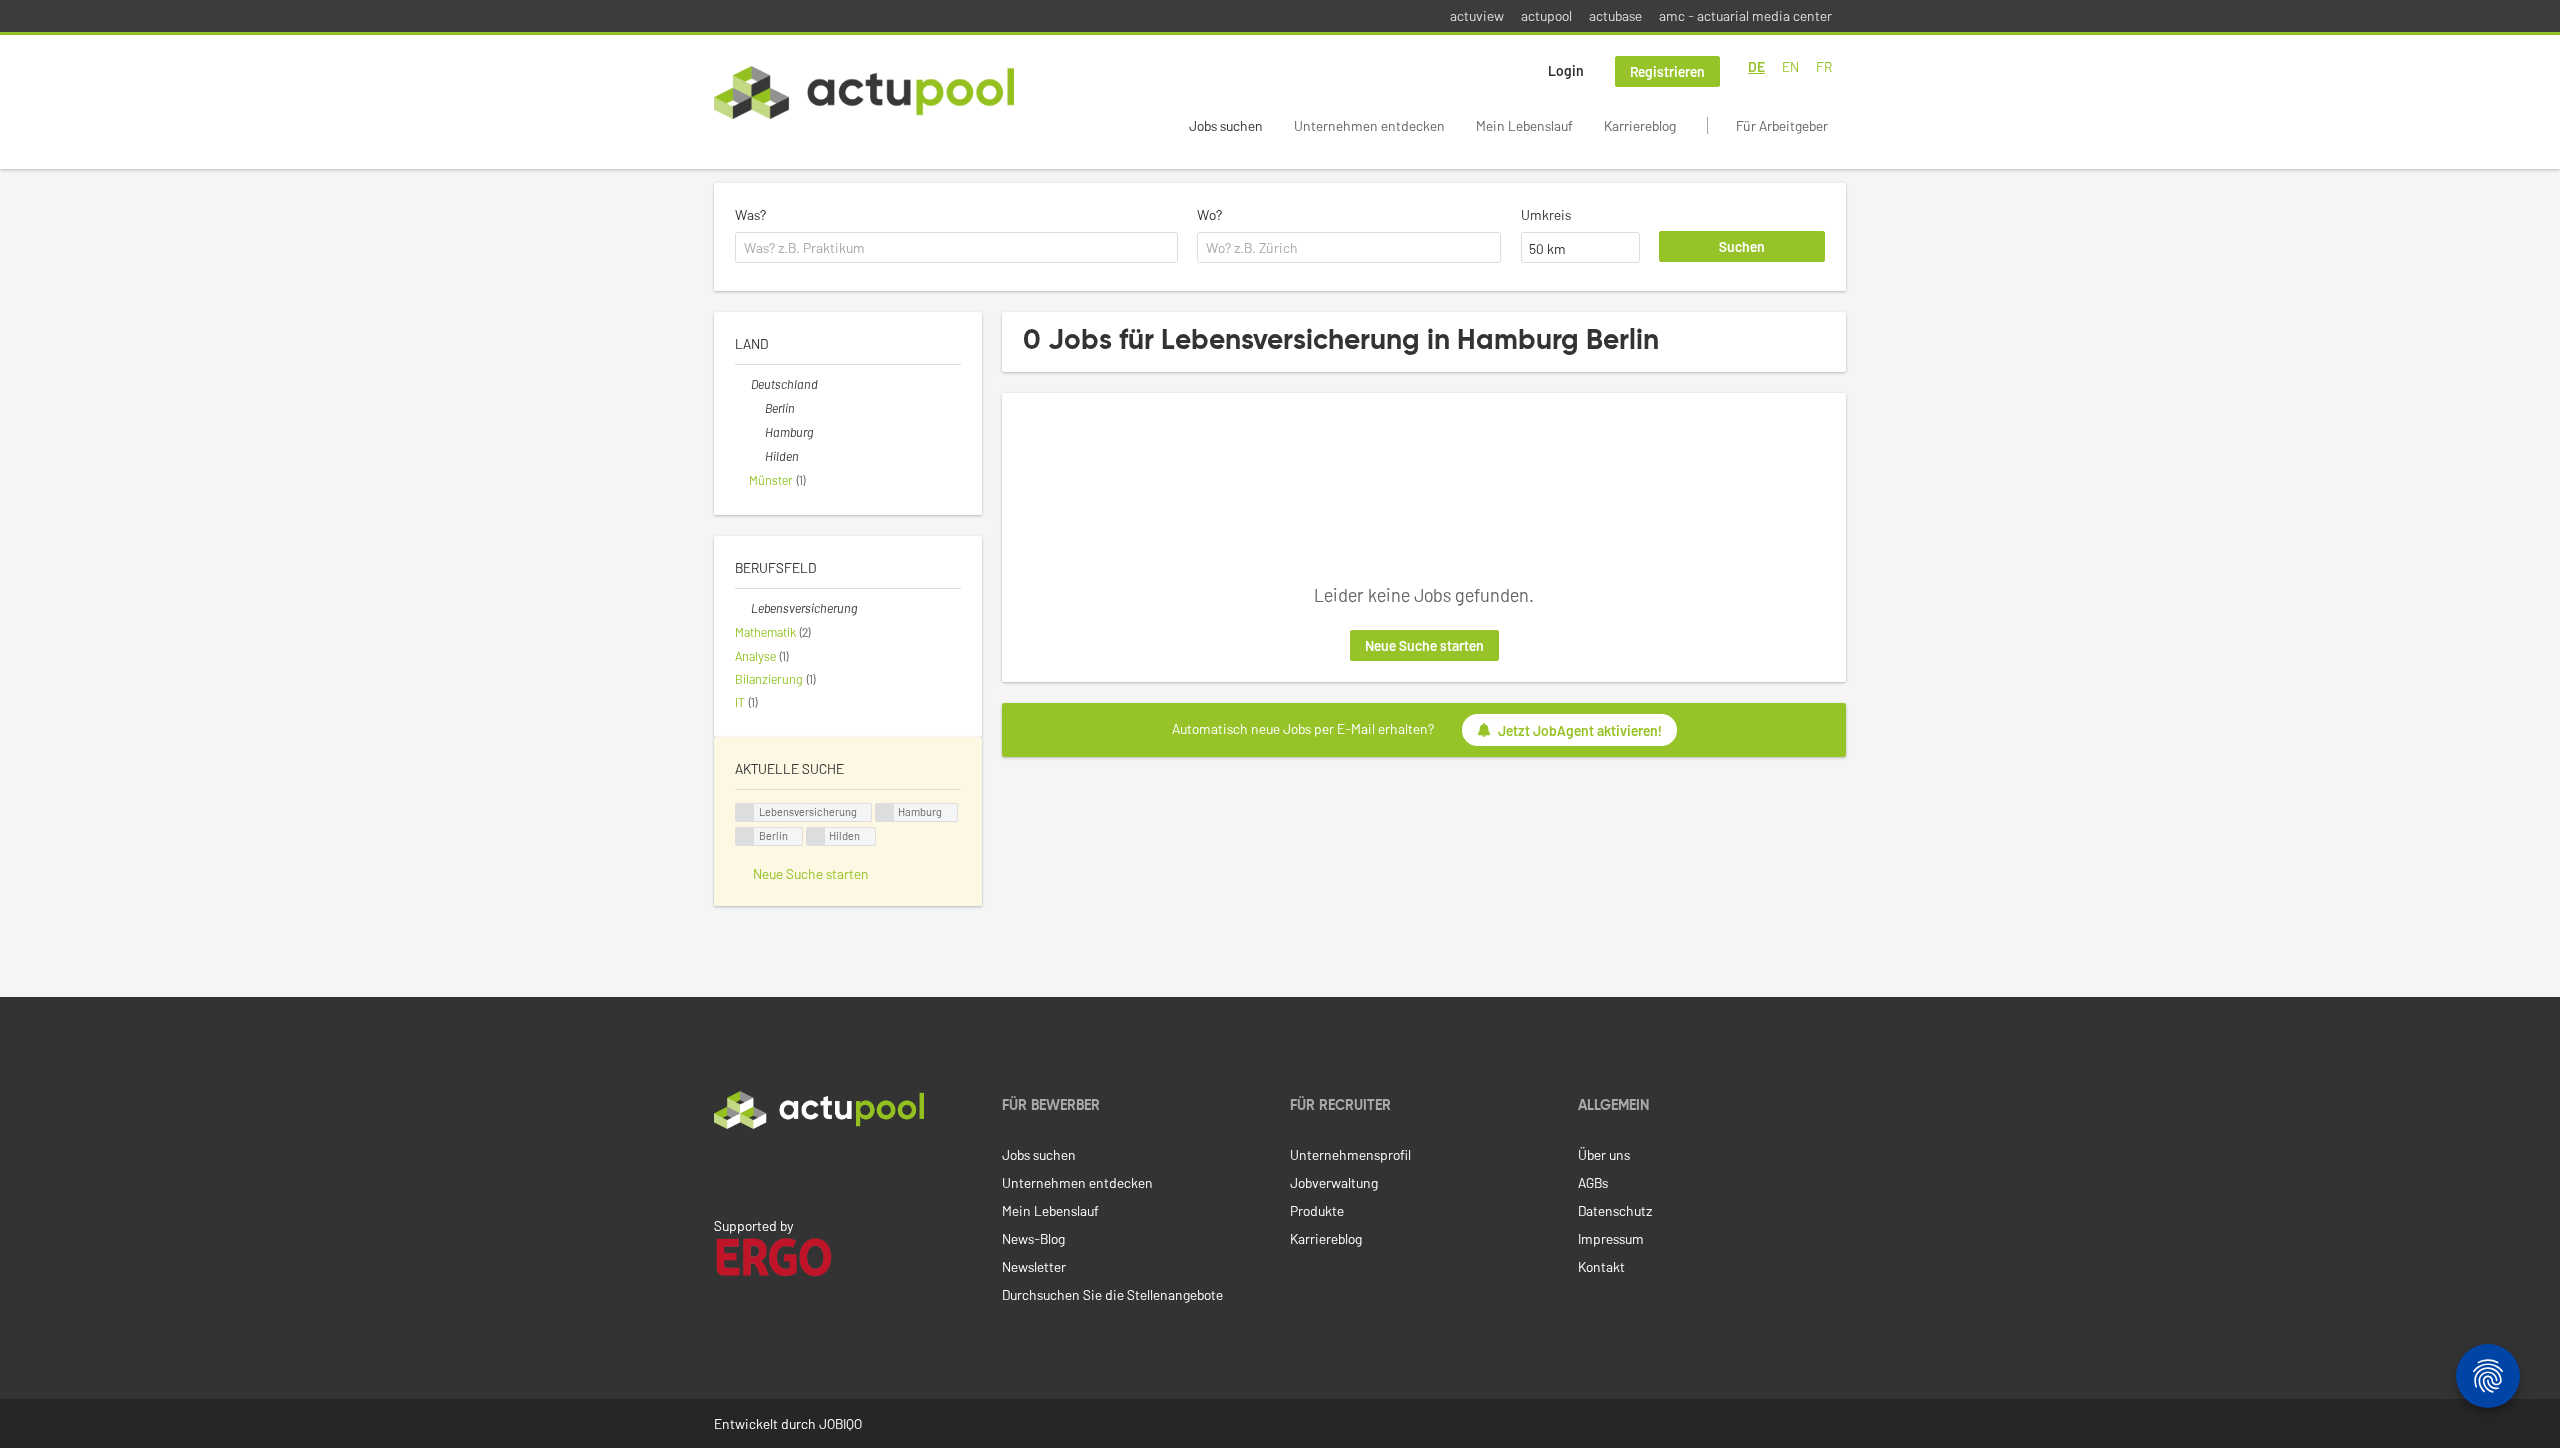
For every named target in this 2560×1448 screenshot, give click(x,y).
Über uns (1604, 1154)
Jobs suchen (1226, 125)
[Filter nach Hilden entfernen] (757, 456)
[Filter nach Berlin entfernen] (757, 408)
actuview (1477, 15)
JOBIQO (840, 1423)
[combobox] (956, 248)
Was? (750, 214)
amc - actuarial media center (1745, 15)
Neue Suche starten (1424, 645)
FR (1824, 66)
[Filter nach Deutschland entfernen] (743, 384)
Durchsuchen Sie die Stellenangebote (1112, 1294)
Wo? (1209, 214)
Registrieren (1667, 71)
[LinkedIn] (725, 1171)
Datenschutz (1615, 1210)
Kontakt (1601, 1266)
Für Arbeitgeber (1782, 125)
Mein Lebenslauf (1524, 125)
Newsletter (1034, 1266)
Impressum (1611, 1238)
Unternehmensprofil (1350, 1154)
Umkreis (1546, 214)
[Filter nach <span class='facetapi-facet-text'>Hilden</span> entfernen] (816, 836)
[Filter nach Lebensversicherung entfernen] (743, 608)
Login (1566, 70)
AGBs (1593, 1182)
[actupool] (864, 92)
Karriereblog (1640, 125)
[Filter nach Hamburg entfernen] (757, 432)
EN (1790, 66)
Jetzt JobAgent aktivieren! (1580, 730)
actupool (1546, 15)
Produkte (1317, 1210)
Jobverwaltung (1334, 1182)
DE (1756, 66)
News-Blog (1033, 1238)
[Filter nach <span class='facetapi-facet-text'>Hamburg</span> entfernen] (885, 812)
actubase (1615, 15)
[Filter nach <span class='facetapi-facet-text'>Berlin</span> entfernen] (745, 836)
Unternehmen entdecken (1369, 125)
